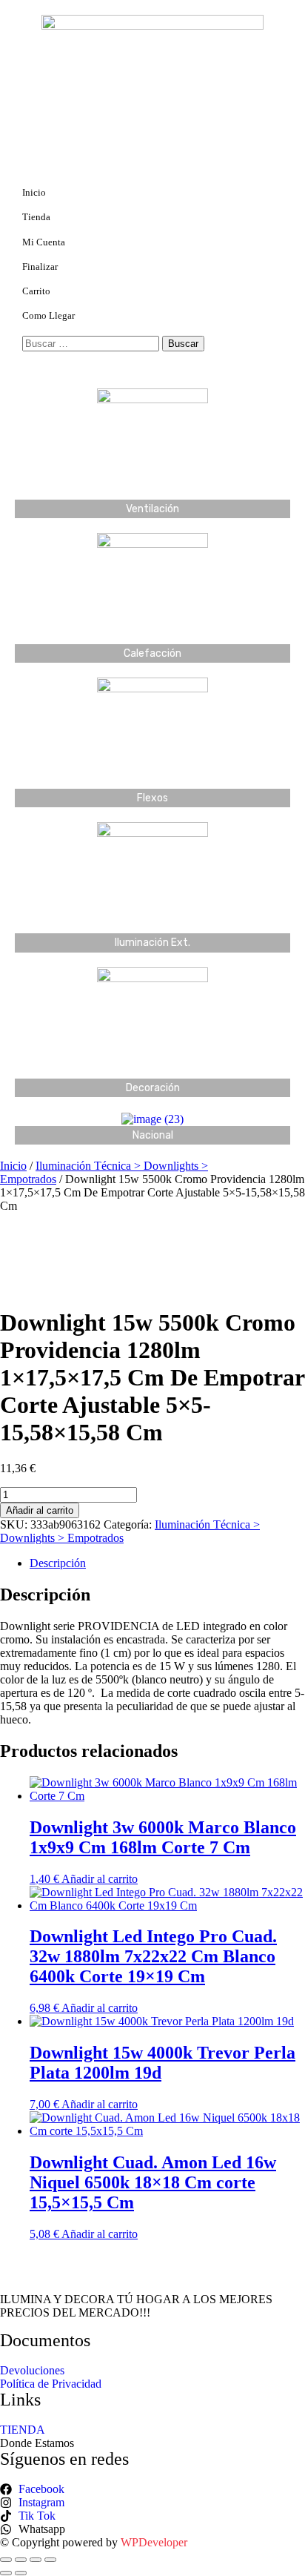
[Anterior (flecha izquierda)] (6, 2573)
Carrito (36, 291)
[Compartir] (36, 2560)
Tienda (36, 217)
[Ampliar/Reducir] (6, 2560)
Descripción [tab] (58, 1563)
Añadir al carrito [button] (100, 1879)
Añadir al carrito (40, 1510)
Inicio (34, 192)
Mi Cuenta (44, 242)
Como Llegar (48, 315)
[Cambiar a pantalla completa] (21, 2560)
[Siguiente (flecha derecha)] (21, 2573)
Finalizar (40, 266)
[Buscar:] (92, 343)
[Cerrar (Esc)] (50, 2560)
